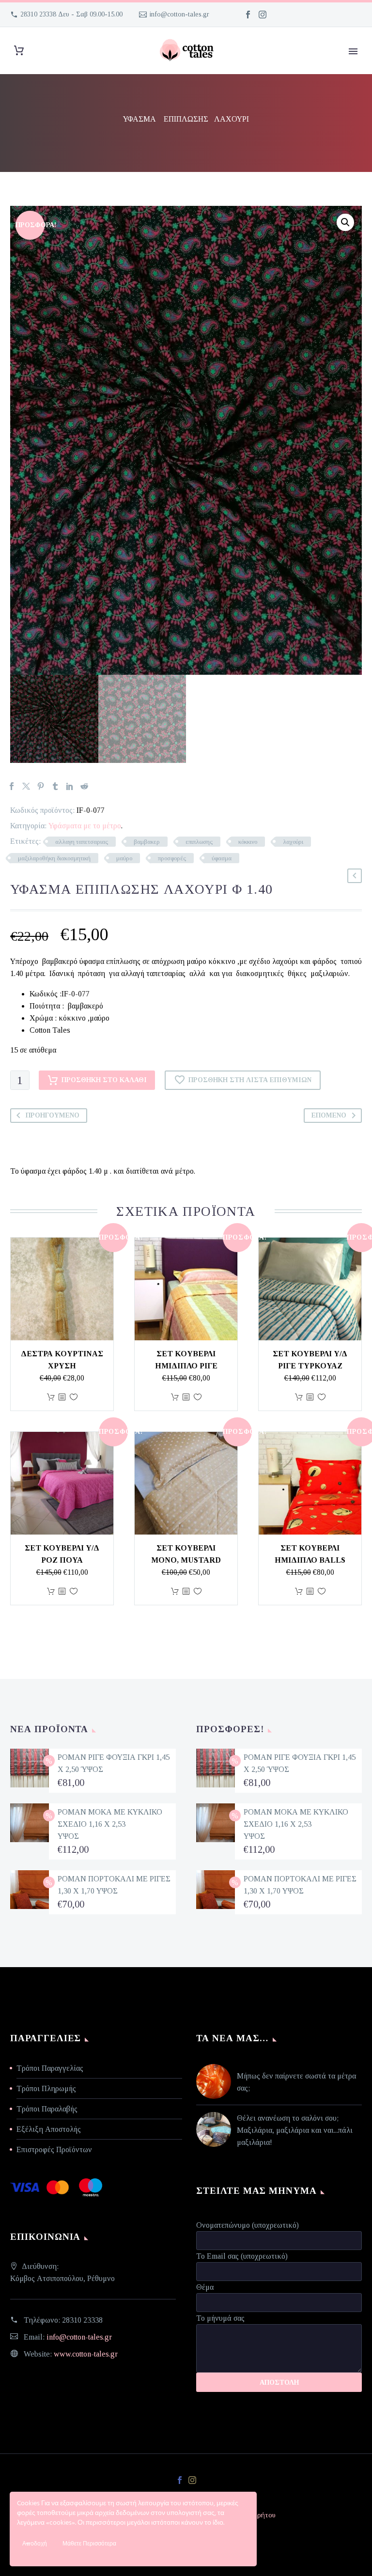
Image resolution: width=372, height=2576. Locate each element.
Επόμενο (329, 1115)
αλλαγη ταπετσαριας (82, 842)
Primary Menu (353, 51)
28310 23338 (82, 2320)
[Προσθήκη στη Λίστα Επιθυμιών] (74, 1397)
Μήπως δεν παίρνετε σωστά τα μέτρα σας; (296, 2082)
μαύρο (124, 858)
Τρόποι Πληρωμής (46, 2088)
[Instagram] (263, 15)
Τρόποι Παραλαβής (47, 2109)
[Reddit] (84, 786)
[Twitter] (26, 786)
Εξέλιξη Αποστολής (49, 2129)
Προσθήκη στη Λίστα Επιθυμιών (250, 1080)
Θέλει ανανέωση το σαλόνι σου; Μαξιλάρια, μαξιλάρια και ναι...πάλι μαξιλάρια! (295, 2130)
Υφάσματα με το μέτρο (85, 826)
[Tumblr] (55, 786)
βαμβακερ (147, 842)
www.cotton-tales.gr (86, 2354)
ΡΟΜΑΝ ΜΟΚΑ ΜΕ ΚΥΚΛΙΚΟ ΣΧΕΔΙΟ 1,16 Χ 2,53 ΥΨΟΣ (110, 1824)
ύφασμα (222, 858)
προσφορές (172, 858)
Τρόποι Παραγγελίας (50, 2068)
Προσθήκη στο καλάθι (104, 1080)
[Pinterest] (41, 786)
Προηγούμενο (53, 1115)
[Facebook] (248, 15)
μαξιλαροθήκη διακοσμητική (54, 858)
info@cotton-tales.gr (179, 14)
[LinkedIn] (70, 786)
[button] (345, 222)
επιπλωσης (199, 842)
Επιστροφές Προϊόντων (54, 2149)
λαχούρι (293, 842)
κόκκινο (248, 842)
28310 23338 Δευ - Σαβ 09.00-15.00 (71, 14)
